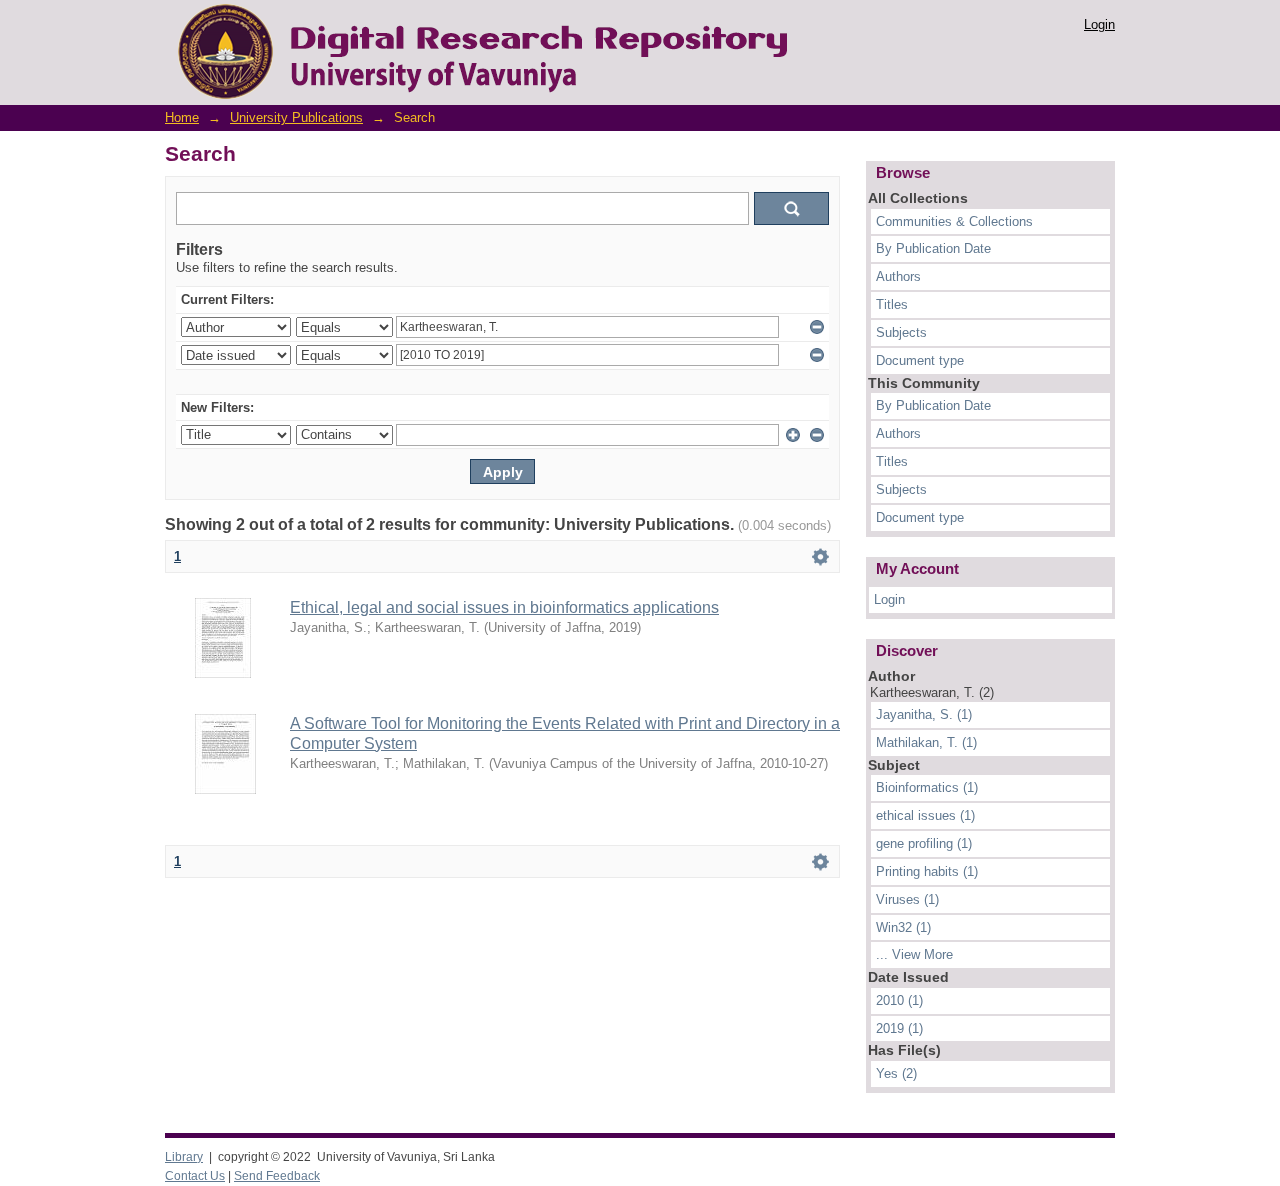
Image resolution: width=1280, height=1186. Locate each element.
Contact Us (195, 1176)
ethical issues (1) (925, 815)
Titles (892, 304)
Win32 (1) (903, 927)
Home (182, 117)
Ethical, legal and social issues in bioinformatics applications (504, 607)
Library (184, 1157)
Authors (898, 276)
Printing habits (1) (927, 871)
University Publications (296, 117)
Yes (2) (896, 1073)
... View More (914, 954)
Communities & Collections (954, 221)
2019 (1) (899, 1028)
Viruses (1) (907, 899)
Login (1099, 24)
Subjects (901, 332)
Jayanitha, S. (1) (924, 714)
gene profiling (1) (924, 843)
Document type (920, 360)
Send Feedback (277, 1176)
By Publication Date (933, 248)
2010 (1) (899, 1000)
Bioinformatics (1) (927, 787)
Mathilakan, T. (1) (926, 742)
